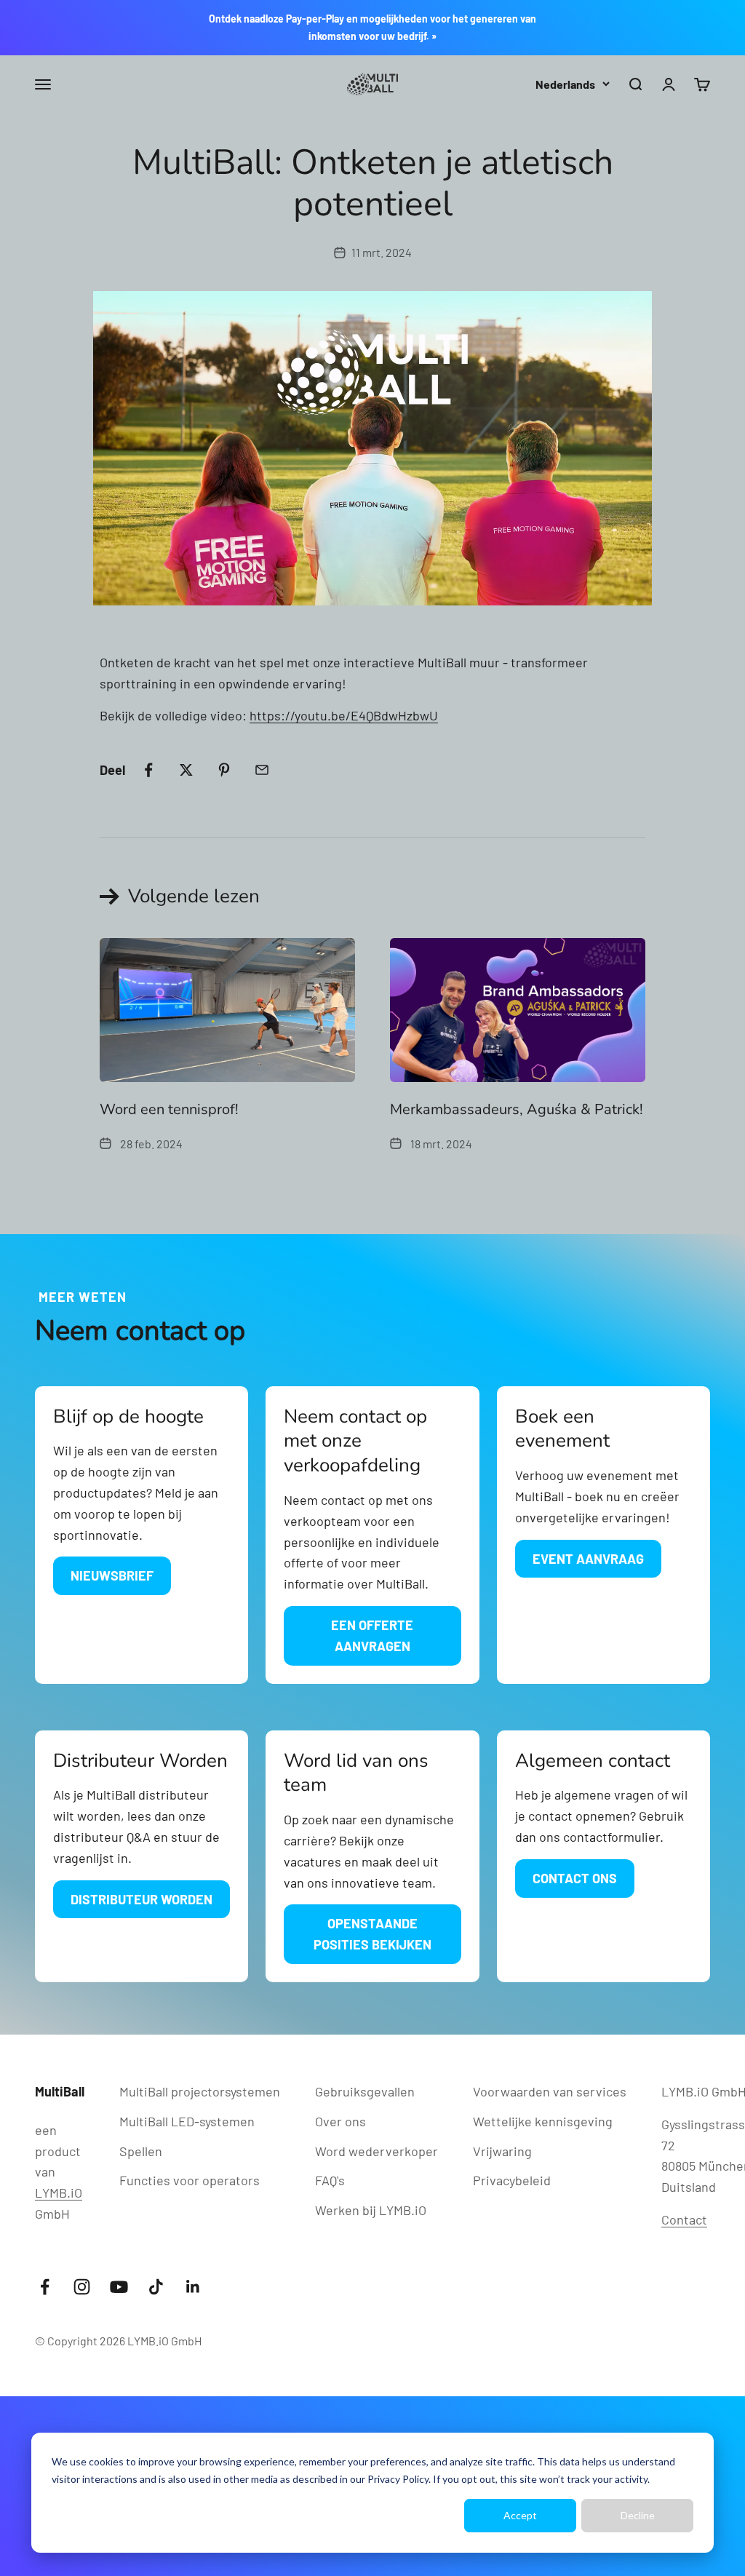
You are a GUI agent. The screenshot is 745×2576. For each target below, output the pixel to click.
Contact (684, 2219)
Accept (520, 2515)
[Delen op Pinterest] (224, 770)
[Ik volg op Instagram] (82, 2287)
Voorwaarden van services (550, 2091)
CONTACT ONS (575, 1878)
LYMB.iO (59, 2193)
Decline (638, 2515)
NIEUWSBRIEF (112, 1575)
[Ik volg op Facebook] (45, 2287)
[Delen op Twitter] (186, 770)
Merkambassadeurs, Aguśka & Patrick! (517, 1109)
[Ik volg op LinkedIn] (193, 2287)
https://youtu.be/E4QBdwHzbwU (344, 715)
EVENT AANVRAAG (588, 1559)
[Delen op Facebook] (148, 770)
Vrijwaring (502, 2151)
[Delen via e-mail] (262, 770)
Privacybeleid (512, 2180)
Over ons (340, 2121)
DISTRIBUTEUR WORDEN (142, 1899)
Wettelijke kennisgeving (543, 2121)
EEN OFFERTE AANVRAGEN (372, 1635)
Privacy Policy (398, 2479)
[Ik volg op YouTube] (119, 2287)
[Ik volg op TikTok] (156, 2287)
